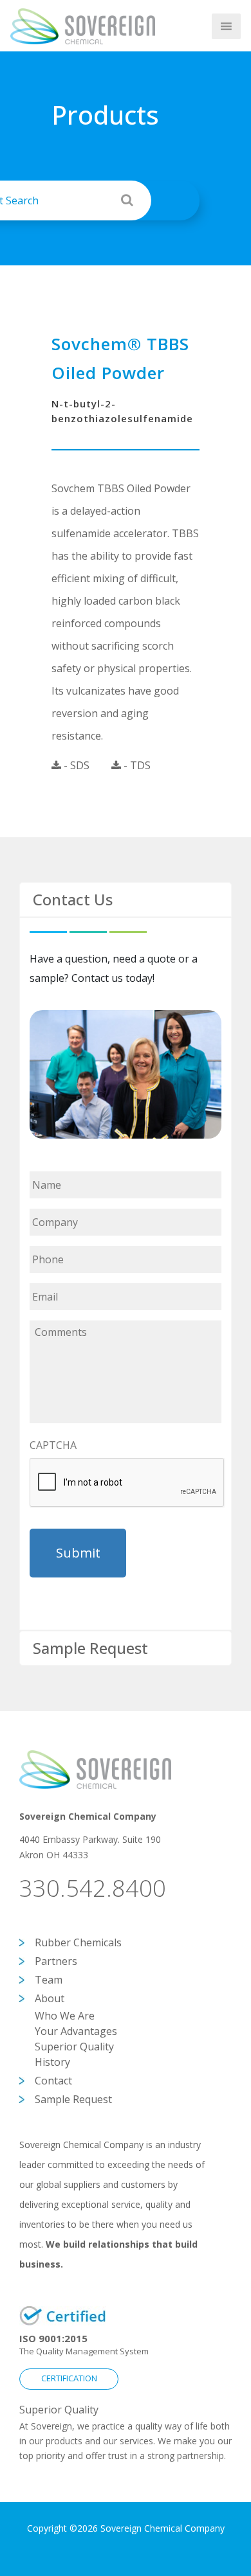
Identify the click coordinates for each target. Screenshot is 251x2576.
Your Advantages (76, 2031)
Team (49, 1980)
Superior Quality (74, 2047)
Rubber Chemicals (78, 1942)
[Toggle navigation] (189, 26)
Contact (53, 2081)
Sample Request (73, 2099)
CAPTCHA (53, 1445)
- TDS (136, 765)
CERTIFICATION (69, 2378)
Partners (56, 1961)
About (50, 1998)
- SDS (75, 765)
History (52, 2062)
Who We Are (65, 2016)
